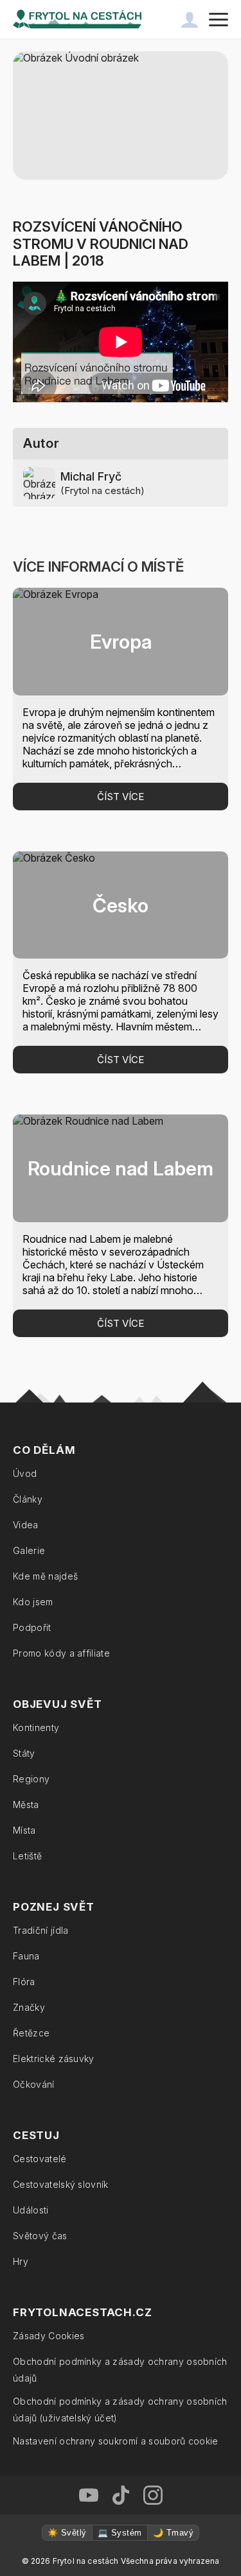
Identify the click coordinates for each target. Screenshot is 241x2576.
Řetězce (31, 2033)
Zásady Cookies (49, 2336)
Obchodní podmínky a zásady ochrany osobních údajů (120, 2370)
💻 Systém (120, 2533)
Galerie (29, 1550)
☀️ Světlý (67, 2533)
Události (31, 2210)
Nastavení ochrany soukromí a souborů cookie (116, 2441)
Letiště (27, 1856)
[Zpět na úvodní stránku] (77, 19)
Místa (24, 1830)
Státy (24, 1753)
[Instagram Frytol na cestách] (153, 2495)
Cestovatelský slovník (61, 2184)
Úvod (25, 1473)
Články (28, 1499)
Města (26, 1804)
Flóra (24, 1982)
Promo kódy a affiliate (61, 1653)
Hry (21, 2261)
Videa (26, 1525)
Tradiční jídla (40, 1930)
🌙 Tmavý (173, 2533)
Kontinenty (36, 1727)
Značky (29, 2007)
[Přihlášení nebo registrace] (190, 19)
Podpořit (32, 1627)
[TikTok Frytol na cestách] (121, 2495)
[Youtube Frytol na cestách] (89, 2495)
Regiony (31, 1779)
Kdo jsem (33, 1602)
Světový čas (40, 2236)
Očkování (34, 2084)
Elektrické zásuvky (54, 2059)
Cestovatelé (40, 2159)
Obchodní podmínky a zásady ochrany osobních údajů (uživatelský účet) (120, 2410)
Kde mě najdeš (45, 1576)
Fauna (26, 1956)
